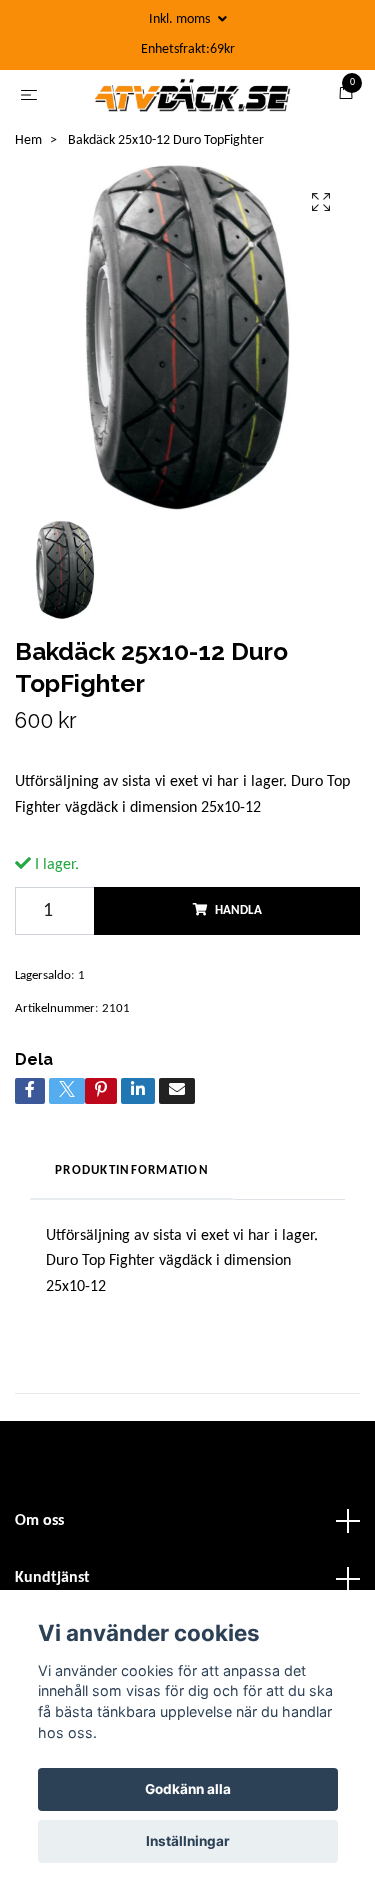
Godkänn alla (188, 1789)
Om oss (39, 1560)
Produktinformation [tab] (132, 1210)
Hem (28, 179)
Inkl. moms (181, 19)
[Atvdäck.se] (213, 103)
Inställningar (188, 1841)
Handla (238, 949)
